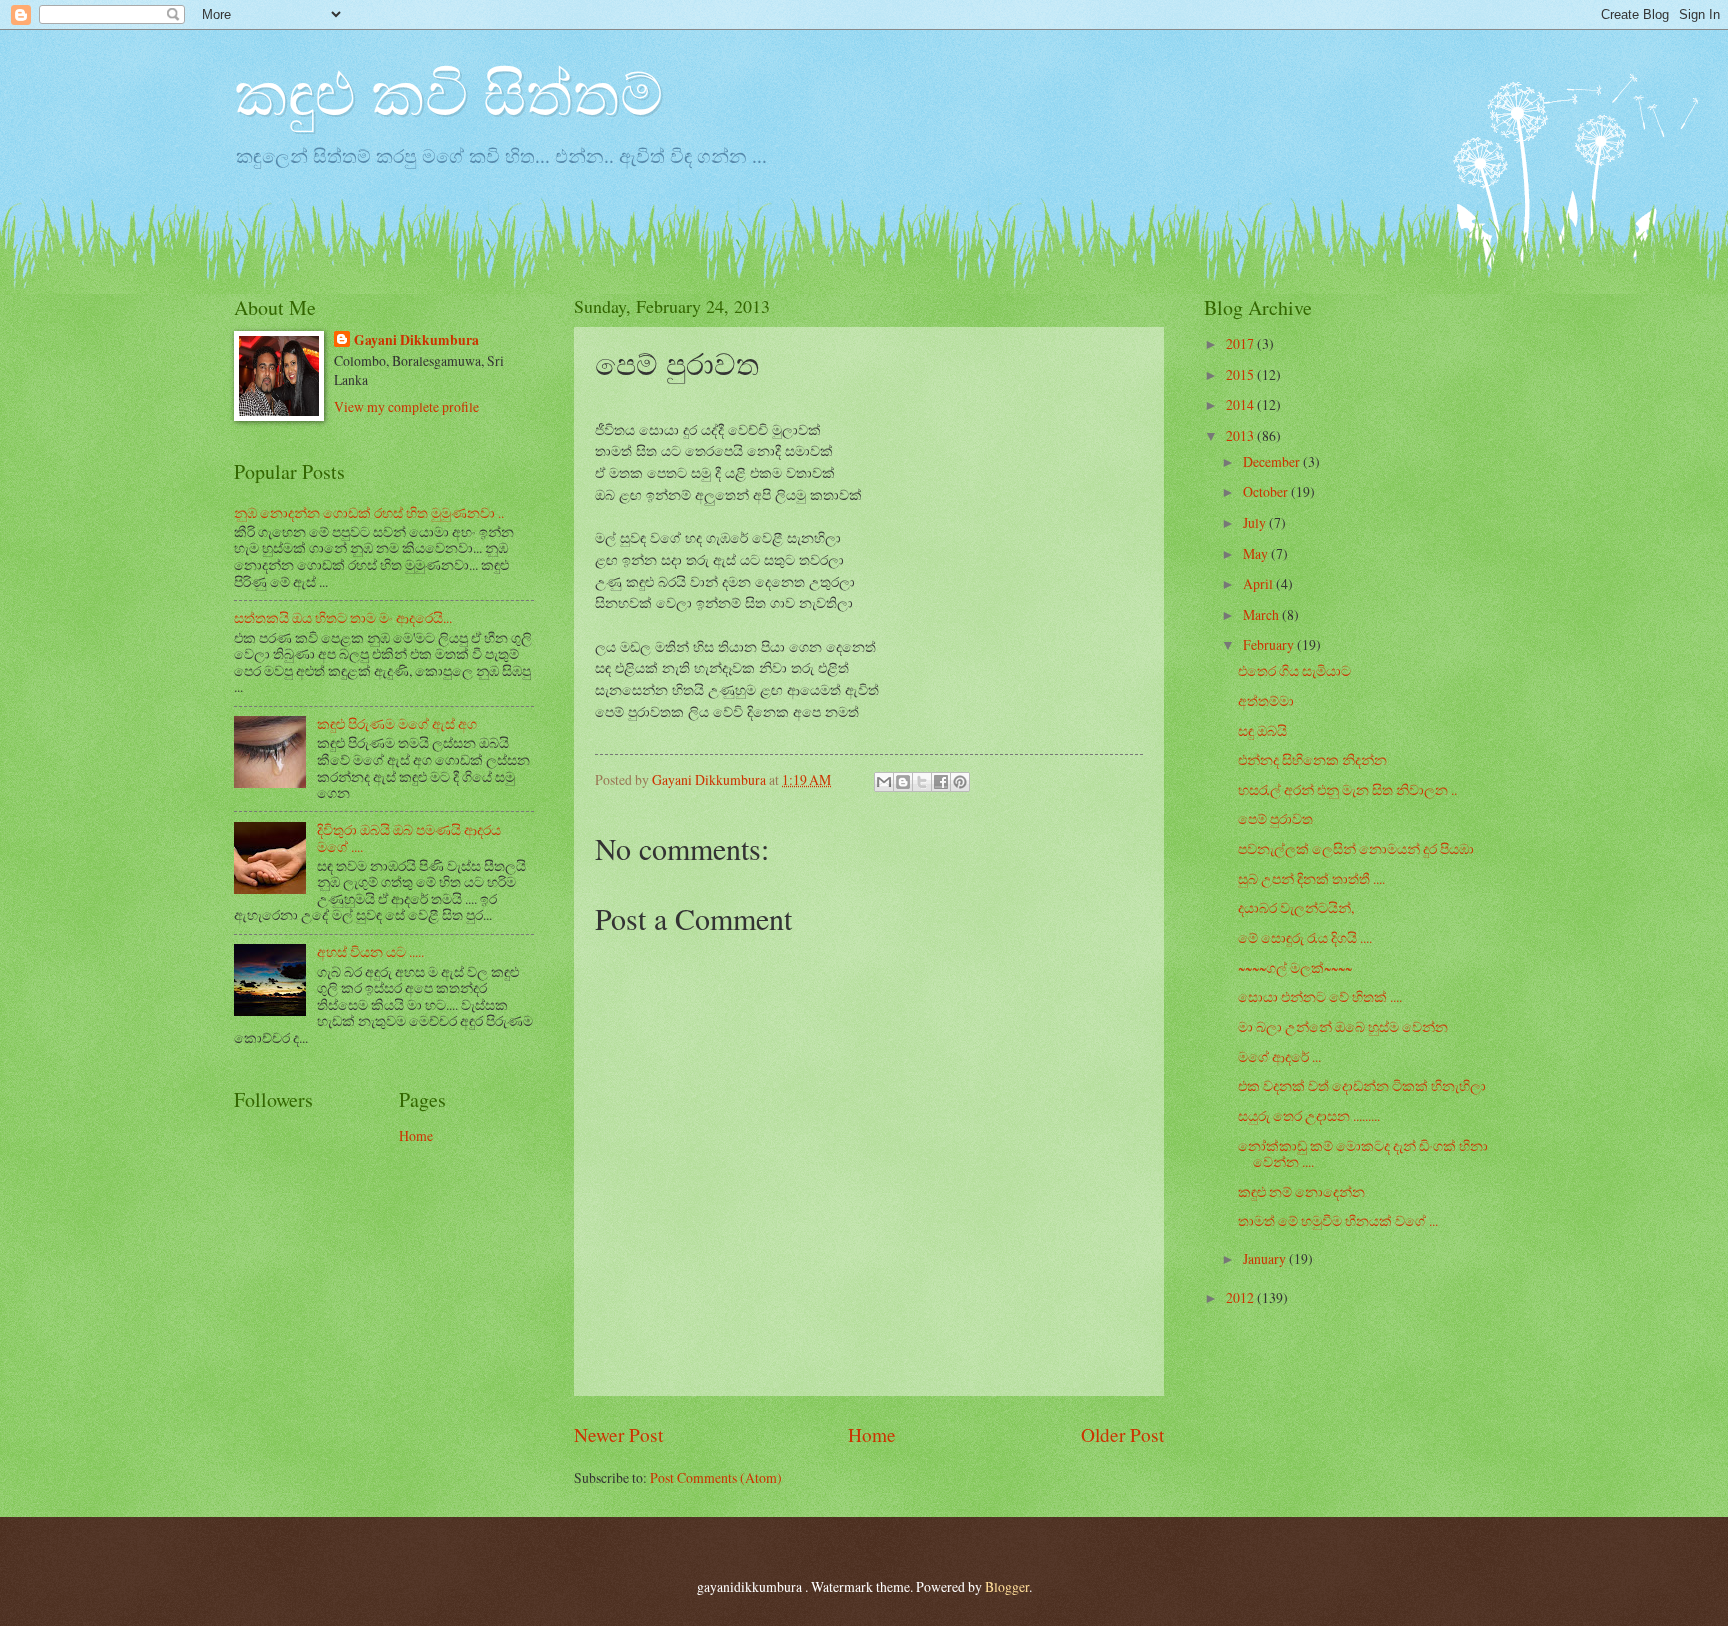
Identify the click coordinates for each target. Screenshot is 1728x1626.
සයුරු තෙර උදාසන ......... (1309, 1115)
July (1256, 522)
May (1257, 553)
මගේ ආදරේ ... (1279, 1056)
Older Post (1122, 1434)
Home (872, 1434)
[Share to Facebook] (941, 782)
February (1270, 644)
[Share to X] (922, 782)
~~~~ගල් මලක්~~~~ (1295, 967)
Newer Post (618, 1434)
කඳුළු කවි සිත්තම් (448, 92)
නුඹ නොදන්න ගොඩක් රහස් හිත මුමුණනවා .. (369, 512)
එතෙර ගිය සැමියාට (1294, 670)
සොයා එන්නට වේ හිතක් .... (1320, 996)
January (1266, 1258)
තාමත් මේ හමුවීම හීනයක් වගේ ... (1338, 1220)
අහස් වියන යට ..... (370, 951)
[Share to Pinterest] (960, 782)
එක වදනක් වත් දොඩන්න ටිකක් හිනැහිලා (1362, 1085)
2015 (1241, 374)
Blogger (1007, 1586)
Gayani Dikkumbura (416, 340)
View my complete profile (406, 406)
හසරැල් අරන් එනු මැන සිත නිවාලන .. (1347, 789)
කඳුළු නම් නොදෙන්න (1301, 1191)
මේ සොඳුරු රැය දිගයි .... (1305, 937)
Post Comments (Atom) (716, 1477)
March (1262, 614)
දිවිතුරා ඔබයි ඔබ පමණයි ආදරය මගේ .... (409, 838)
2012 (1241, 1297)
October (1267, 491)
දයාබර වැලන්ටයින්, (1296, 907)
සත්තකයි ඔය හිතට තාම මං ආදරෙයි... (343, 617)
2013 (1241, 435)
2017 (1241, 343)
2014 (1241, 404)
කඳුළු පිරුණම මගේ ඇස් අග (397, 723)
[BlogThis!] (903, 782)
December (1273, 461)
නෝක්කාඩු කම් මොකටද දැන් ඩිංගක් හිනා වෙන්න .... (1363, 1154)
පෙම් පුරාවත (1275, 818)
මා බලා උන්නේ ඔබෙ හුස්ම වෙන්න (1343, 1026)
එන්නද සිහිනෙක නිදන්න (1312, 759)
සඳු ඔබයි (1262, 730)
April (1259, 583)
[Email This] (884, 782)
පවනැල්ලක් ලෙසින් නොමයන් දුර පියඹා (1356, 848)
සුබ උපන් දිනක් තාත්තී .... (1311, 878)
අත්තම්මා (1266, 700)
